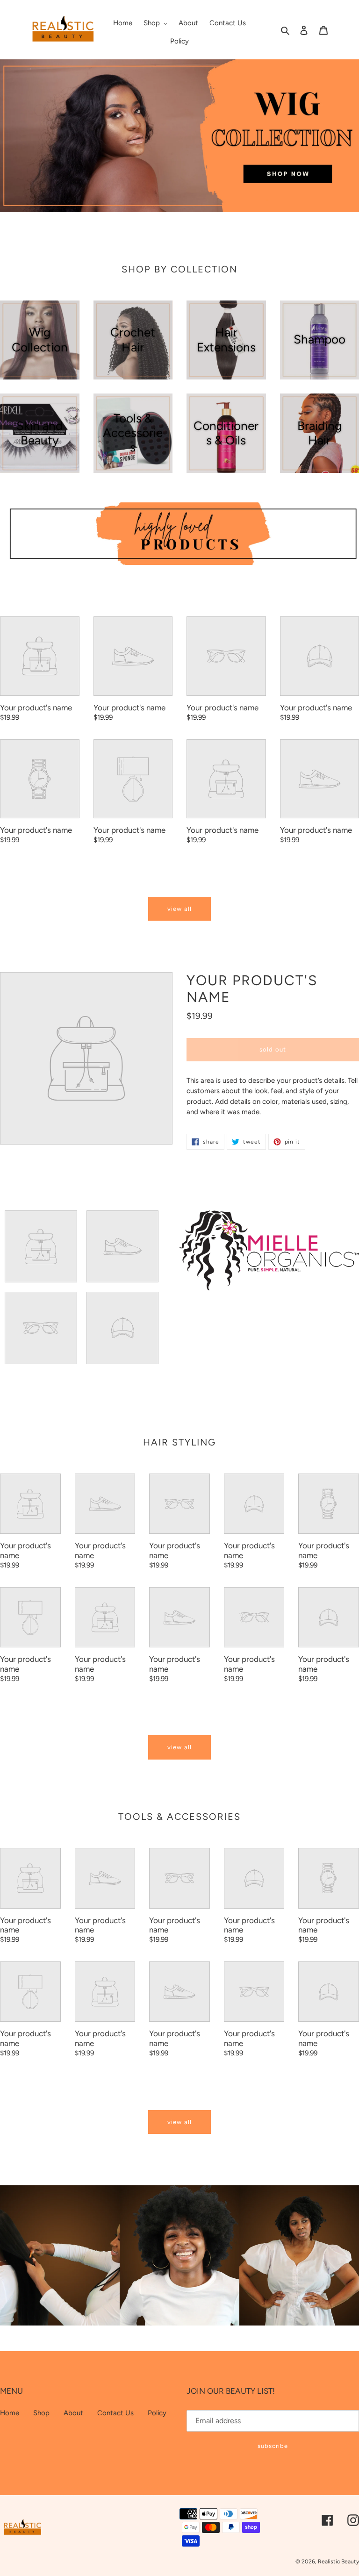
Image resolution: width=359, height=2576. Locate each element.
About (73, 2413)
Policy (157, 2413)
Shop (41, 2413)
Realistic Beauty (338, 2562)
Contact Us (115, 2413)
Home (10, 2413)
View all (179, 909)
